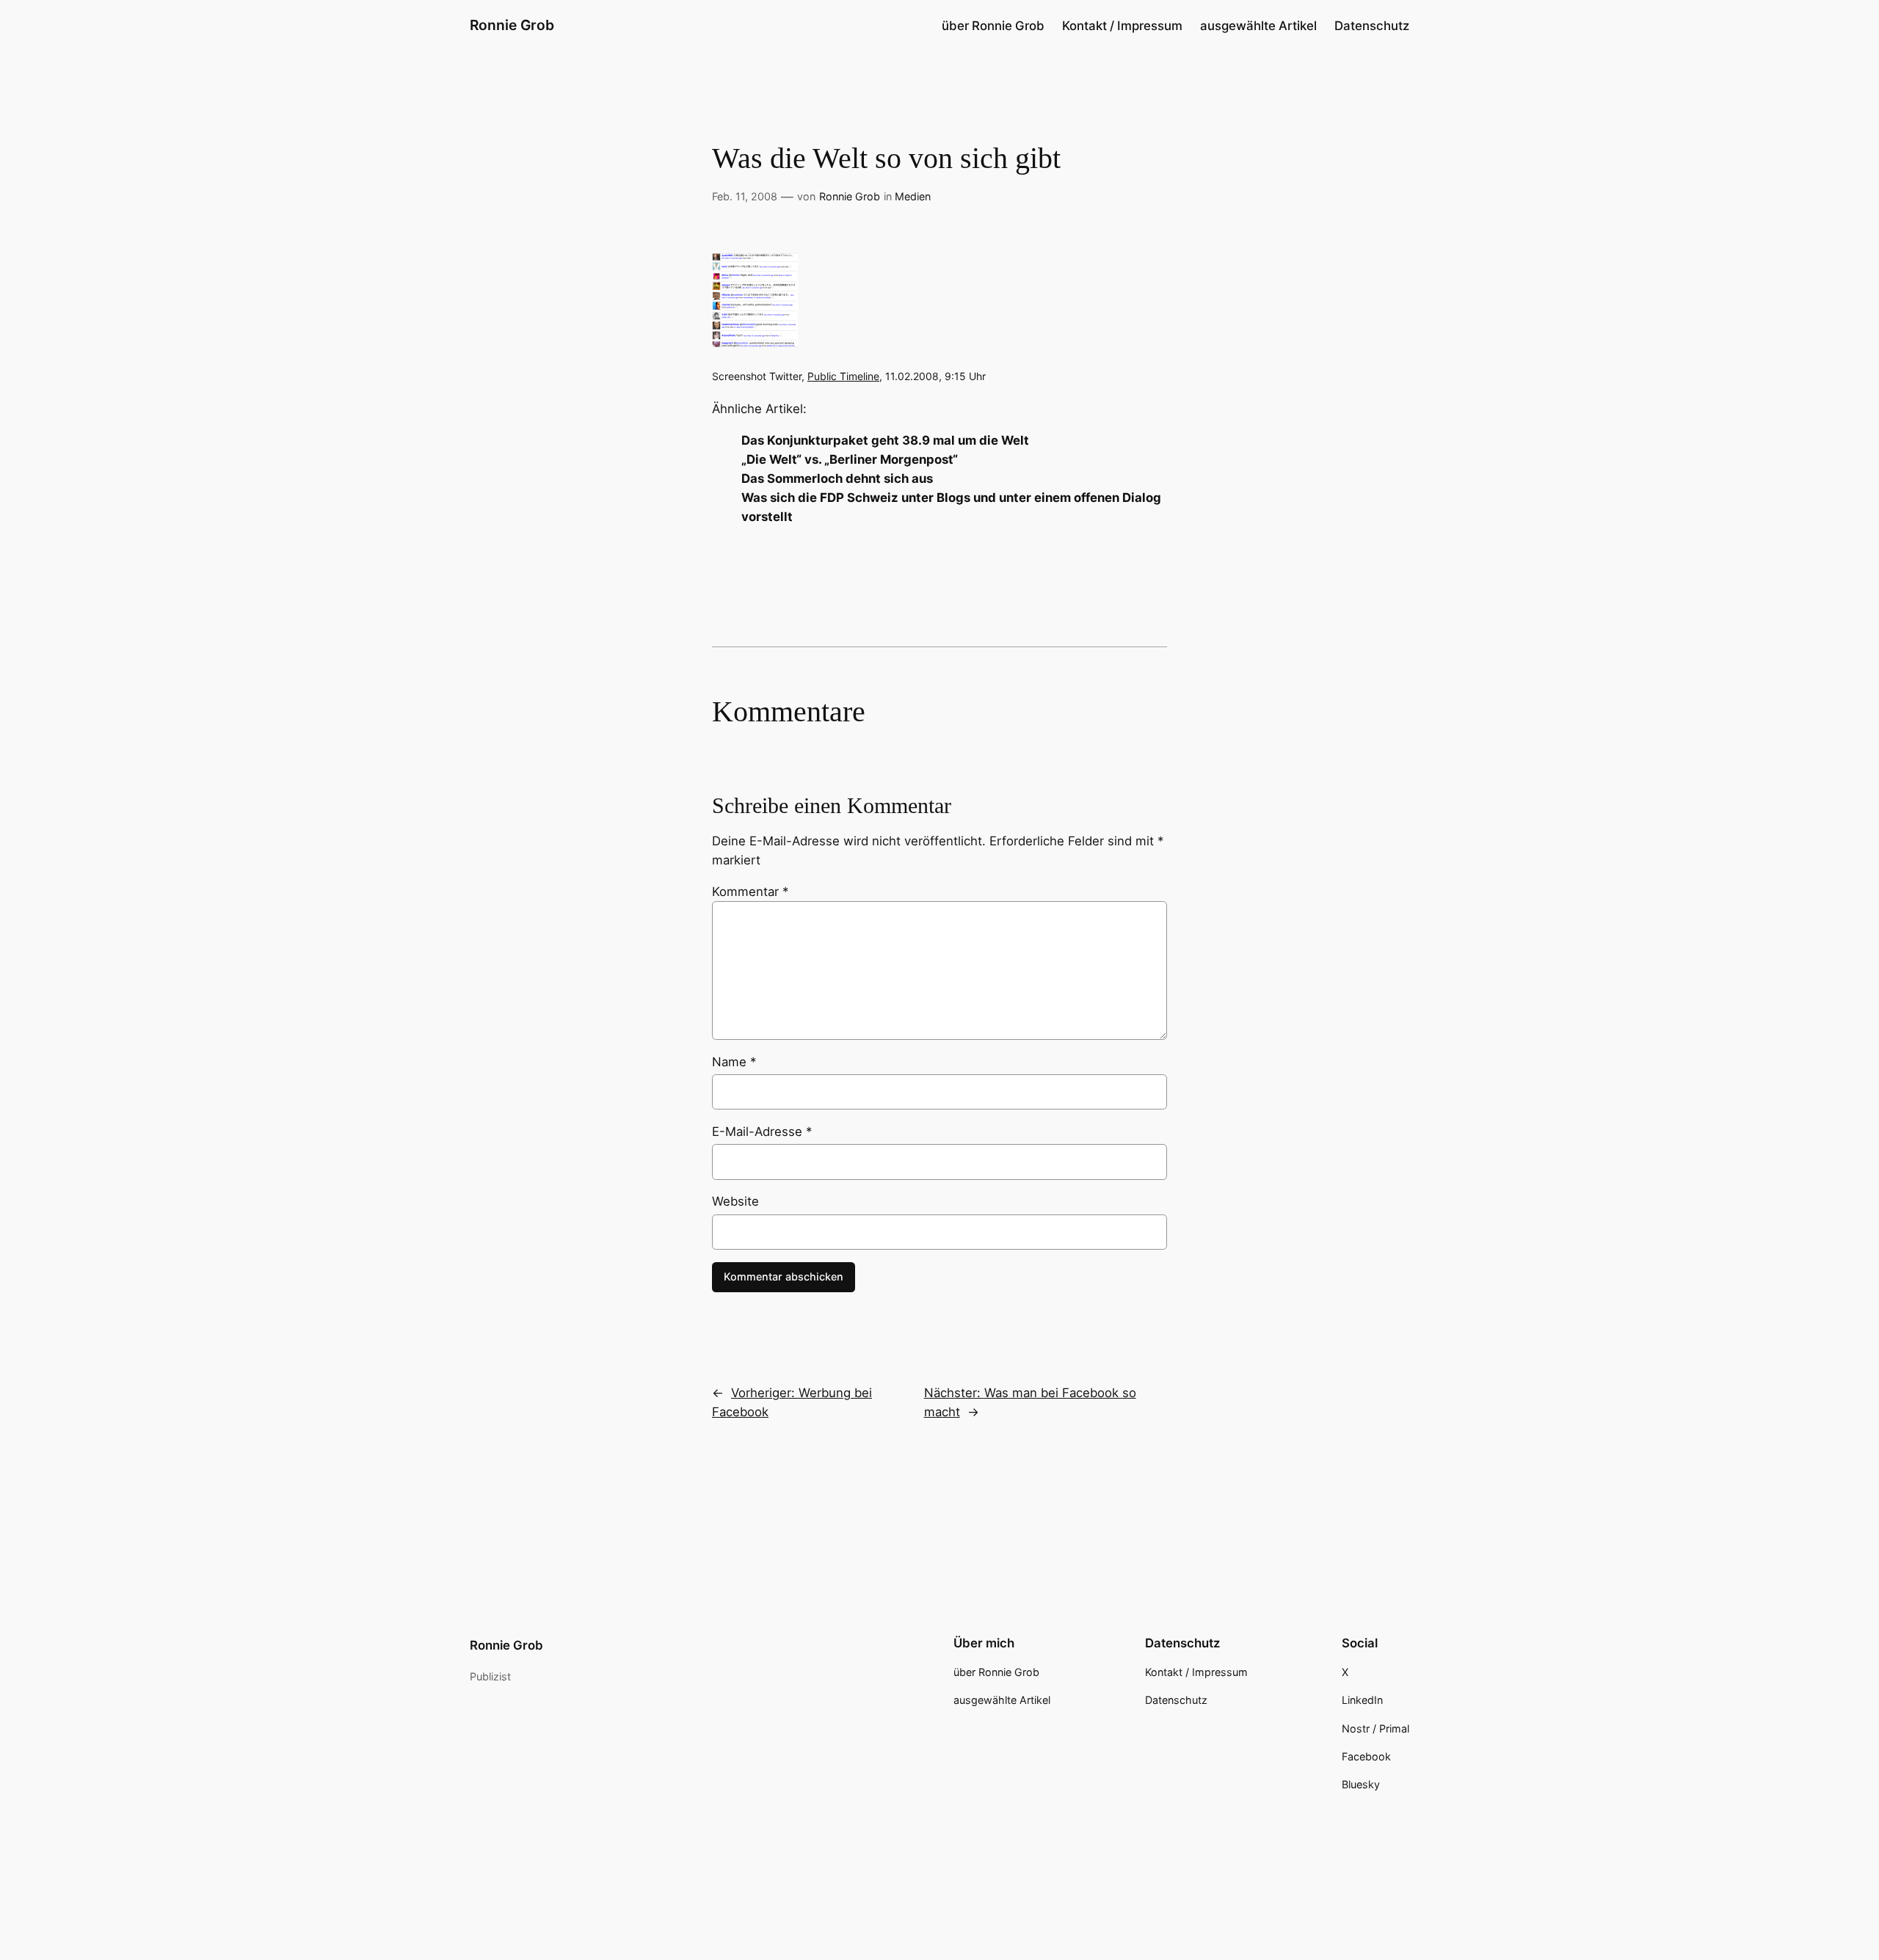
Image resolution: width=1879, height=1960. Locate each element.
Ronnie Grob (512, 25)
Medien (913, 196)
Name (734, 1062)
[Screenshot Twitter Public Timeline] (755, 343)
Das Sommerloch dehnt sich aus (837, 478)
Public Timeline (843, 376)
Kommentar (750, 892)
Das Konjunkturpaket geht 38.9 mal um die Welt (885, 440)
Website (735, 1201)
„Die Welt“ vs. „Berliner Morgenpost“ (850, 459)
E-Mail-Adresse (762, 1132)
